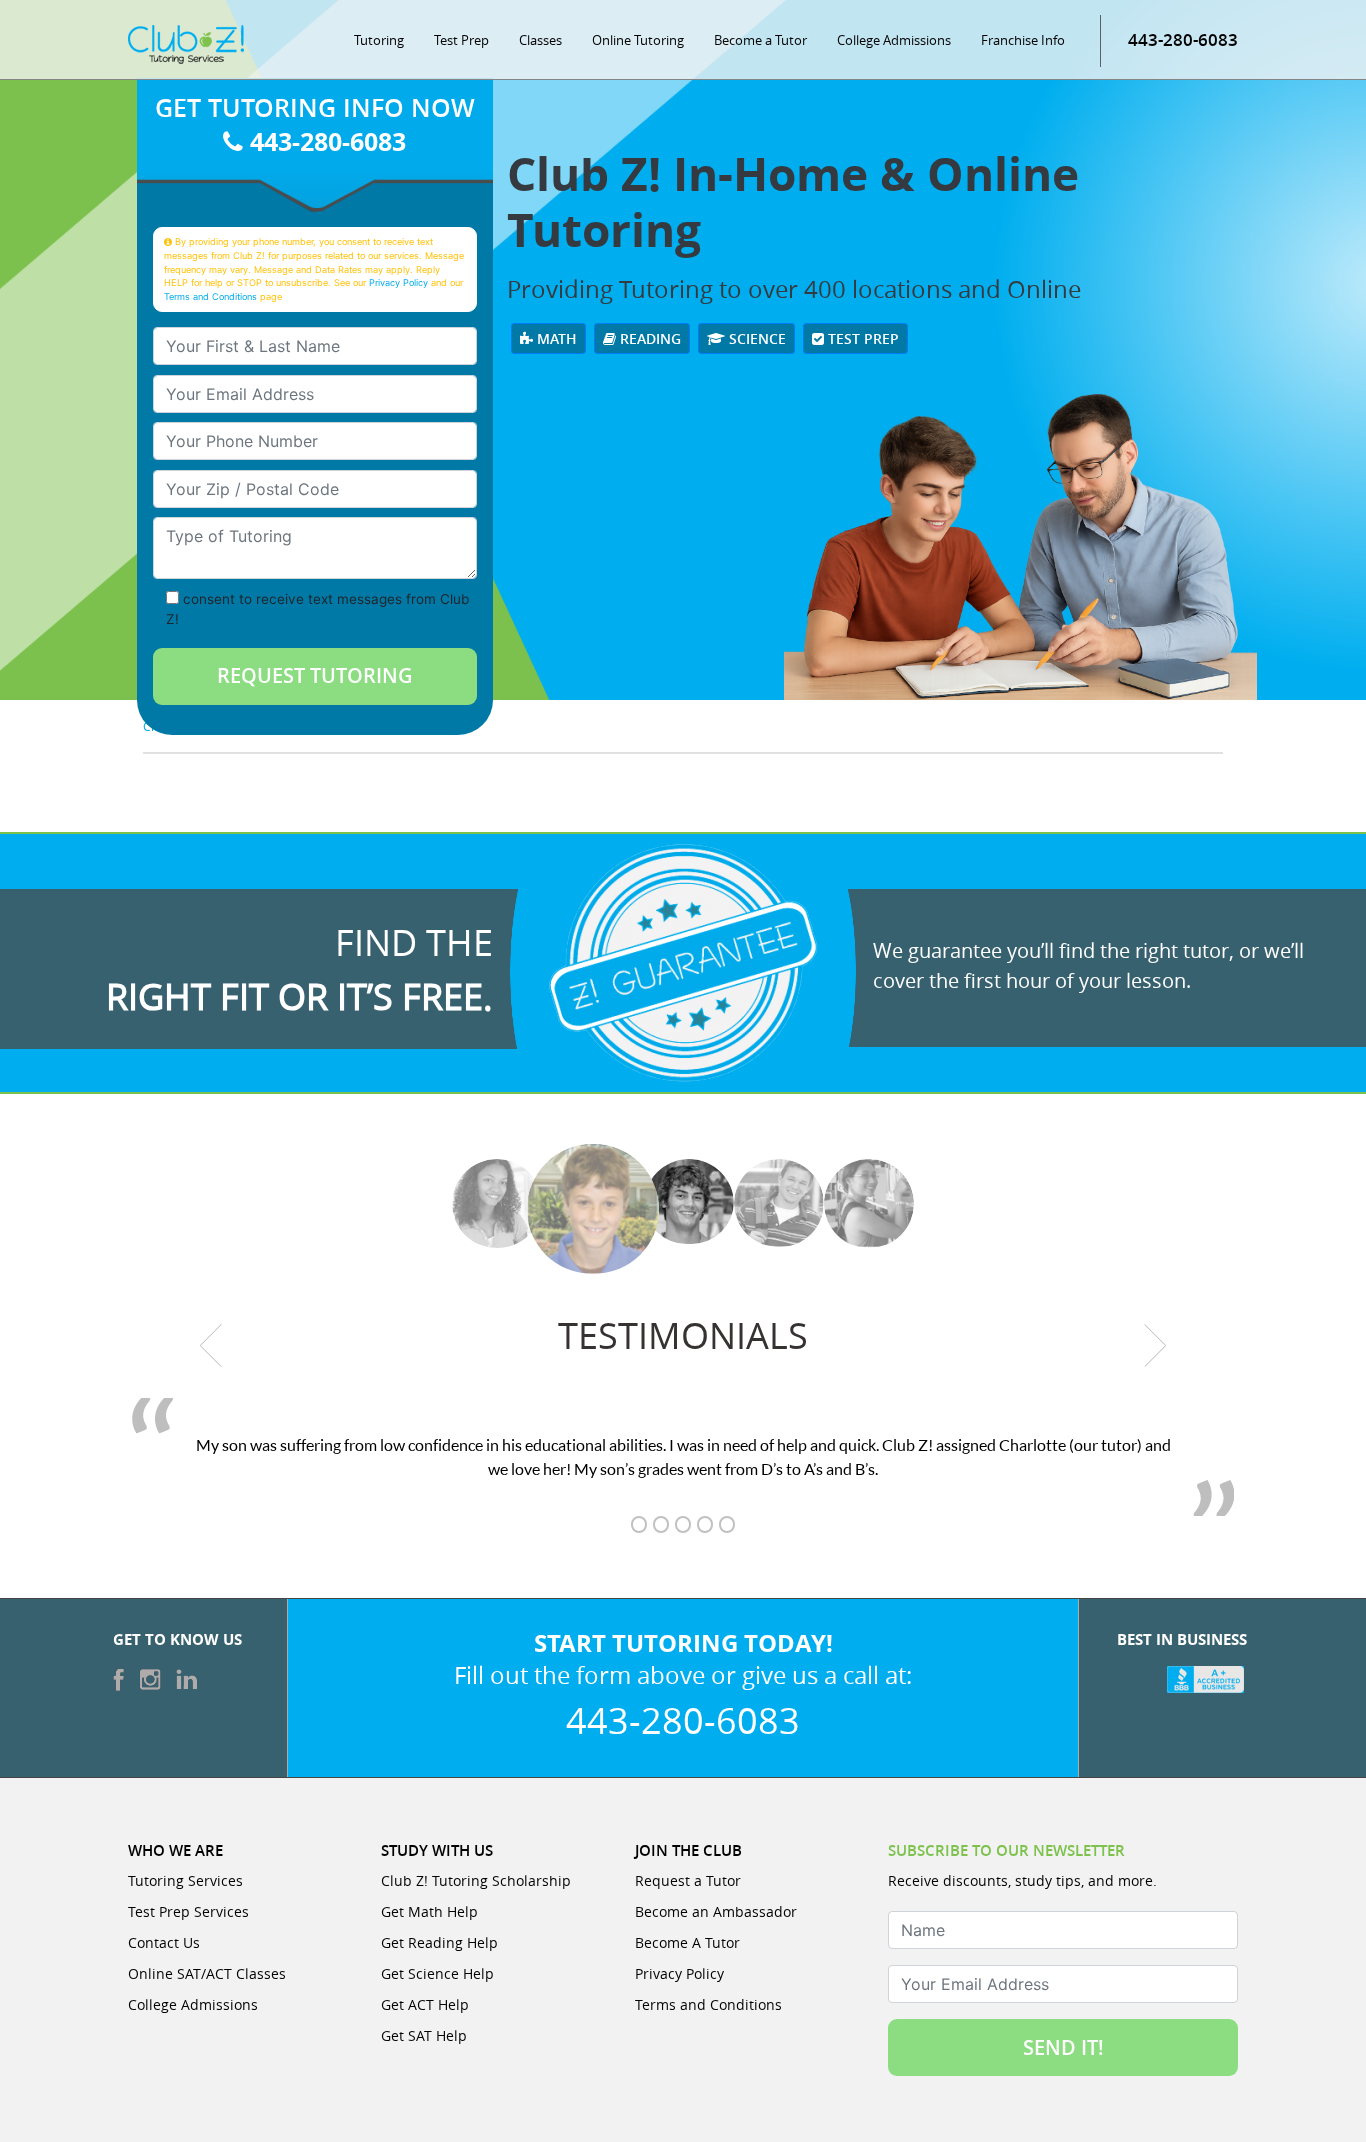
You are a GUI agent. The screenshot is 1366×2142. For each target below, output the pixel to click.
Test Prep (461, 40)
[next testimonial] (1155, 1346)
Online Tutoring (638, 40)
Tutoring (379, 40)
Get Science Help (437, 1973)
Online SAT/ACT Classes (207, 1973)
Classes (540, 40)
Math (555, 338)
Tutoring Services (185, 1880)
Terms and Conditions (210, 296)
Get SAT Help (424, 2035)
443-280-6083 (1183, 39)
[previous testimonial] (211, 1346)
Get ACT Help (425, 2004)
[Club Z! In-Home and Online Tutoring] (186, 43)
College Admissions (894, 40)
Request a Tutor (688, 1880)
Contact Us (164, 1942)
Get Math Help (429, 1911)
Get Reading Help (439, 1942)
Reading (648, 338)
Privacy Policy (398, 282)
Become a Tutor (760, 40)
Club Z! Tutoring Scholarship (476, 1880)
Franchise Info (1023, 40)
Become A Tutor (687, 1942)
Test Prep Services (188, 1911)
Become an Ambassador (716, 1911)
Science (755, 338)
